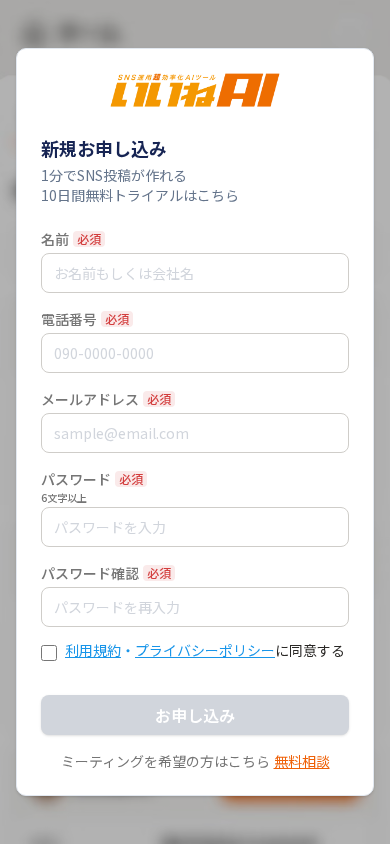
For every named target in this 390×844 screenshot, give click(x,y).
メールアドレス (90, 399)
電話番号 (69, 319)
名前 (55, 239)
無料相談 (302, 761)
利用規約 (93, 650)
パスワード (76, 479)
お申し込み (195, 715)
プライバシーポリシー (205, 650)
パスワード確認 (90, 573)
